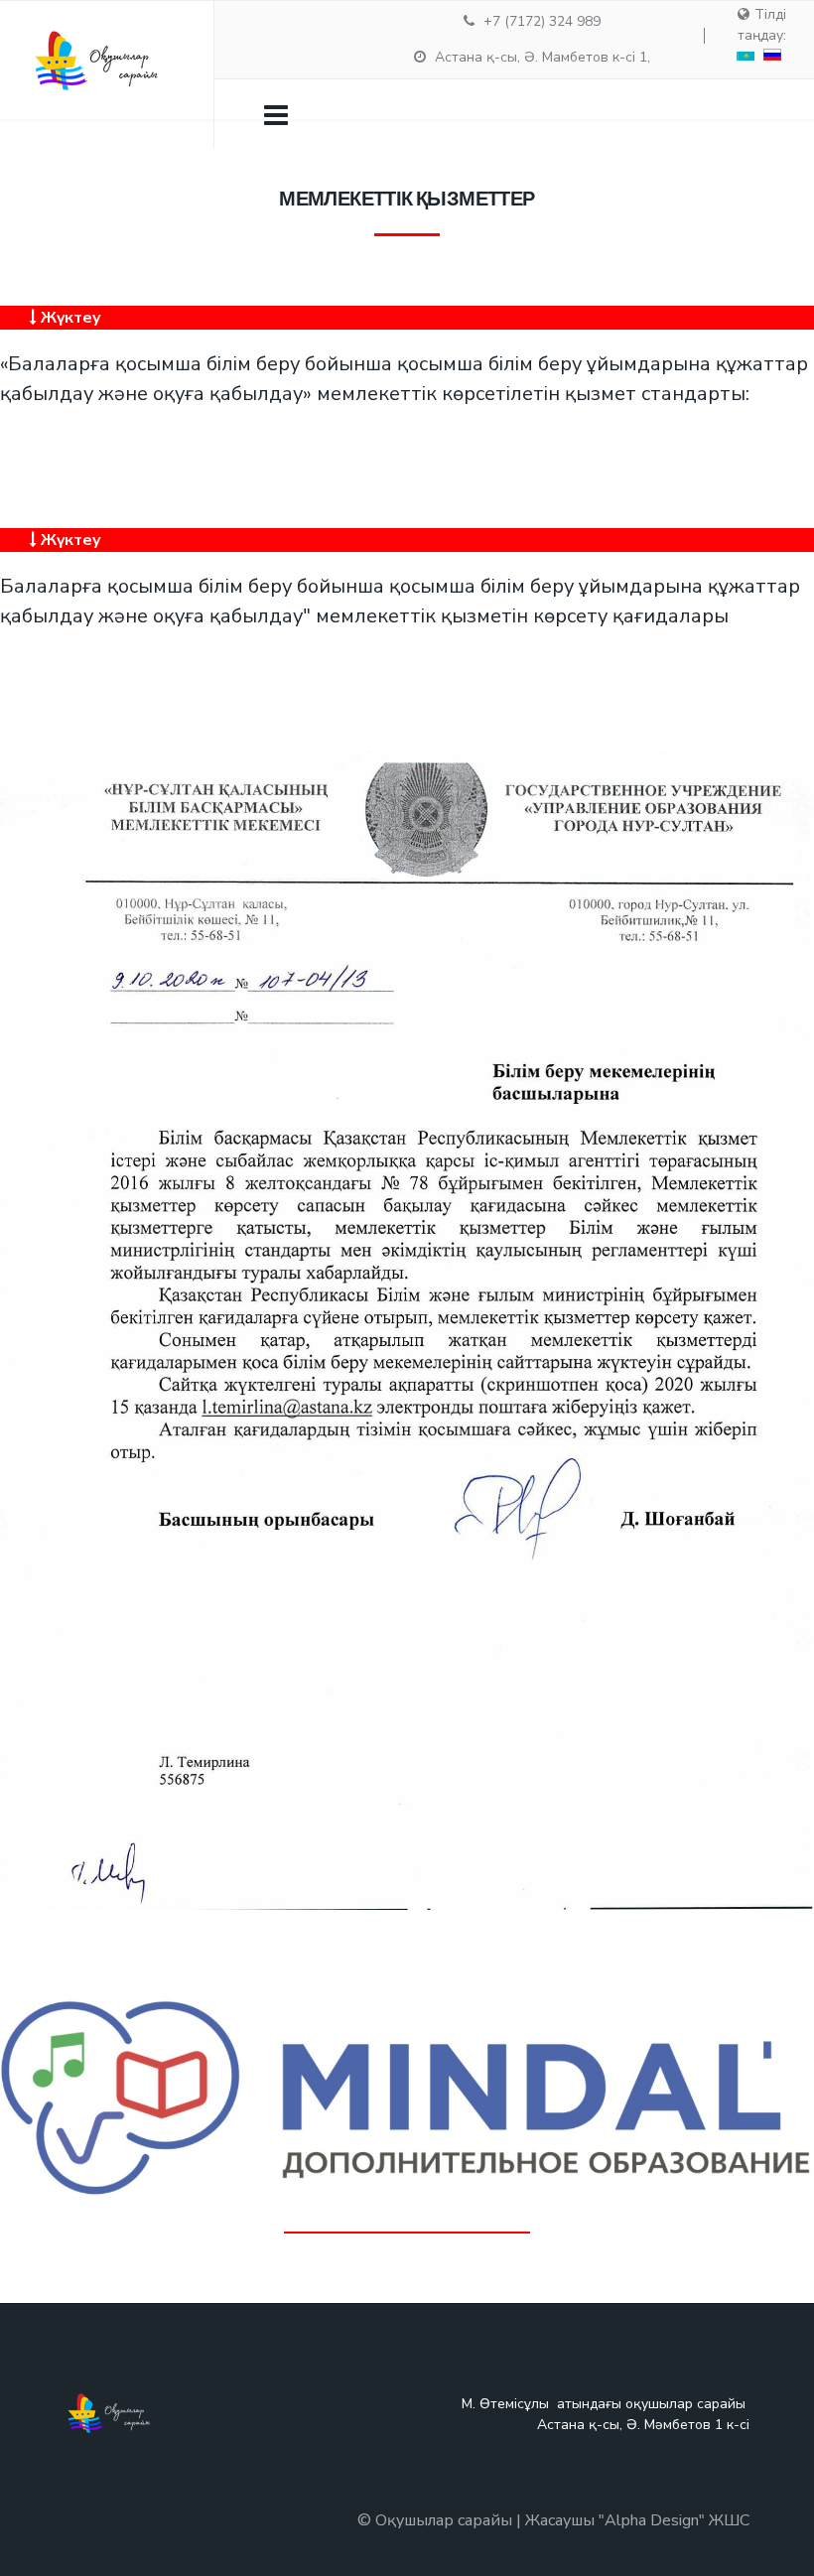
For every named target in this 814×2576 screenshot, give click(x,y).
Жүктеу (69, 318)
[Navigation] (276, 114)
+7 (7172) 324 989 (542, 21)
